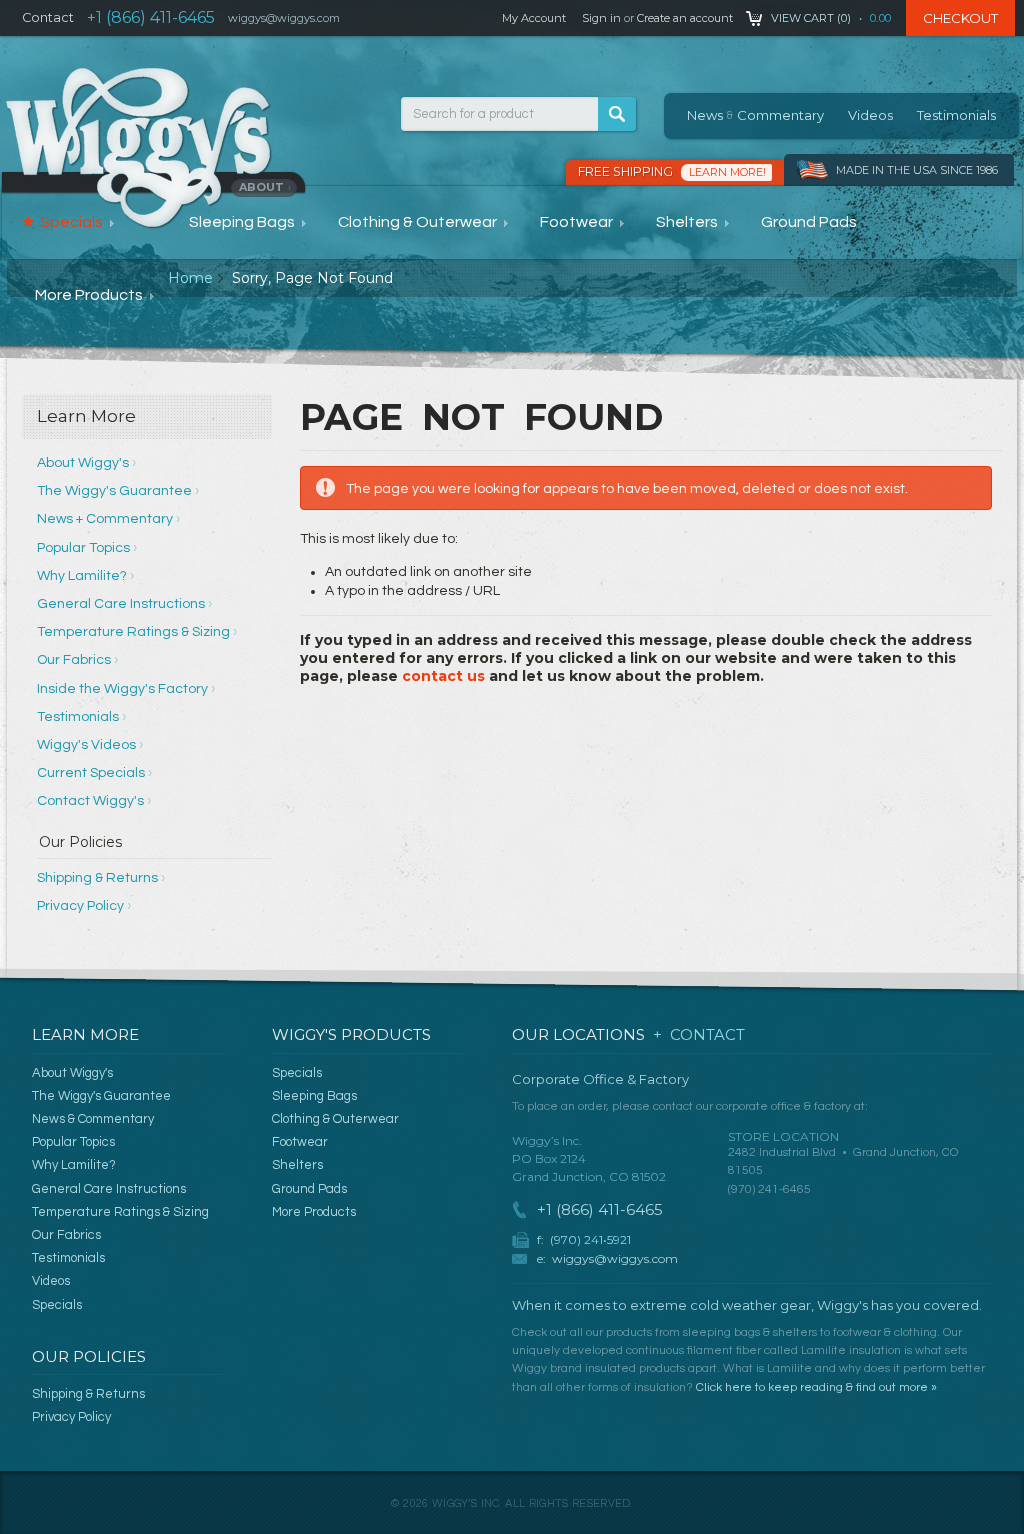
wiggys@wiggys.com (615, 1258)
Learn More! (727, 172)
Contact (48, 17)
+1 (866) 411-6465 (151, 17)
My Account (534, 18)
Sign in (601, 18)
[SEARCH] (617, 114)
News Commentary (755, 115)
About (265, 187)
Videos (870, 115)
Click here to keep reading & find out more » (816, 1387)
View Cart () (811, 18)
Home (190, 278)
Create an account (685, 18)
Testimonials (956, 115)
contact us (443, 676)
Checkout (960, 18)
